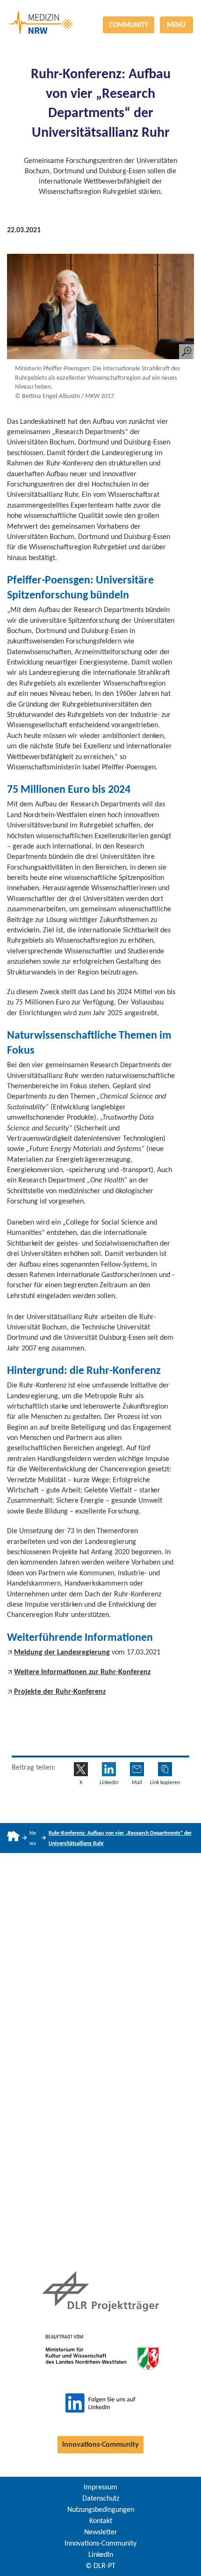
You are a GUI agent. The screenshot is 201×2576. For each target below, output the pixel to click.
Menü (176, 25)
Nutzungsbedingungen (101, 2509)
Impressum (100, 2487)
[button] (165, 1769)
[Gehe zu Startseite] (13, 1838)
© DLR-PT (100, 2565)
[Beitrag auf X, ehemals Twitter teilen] (81, 1769)
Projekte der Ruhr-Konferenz (60, 1691)
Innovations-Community (100, 2444)
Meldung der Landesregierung (62, 1652)
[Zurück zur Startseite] (100, 11)
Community (129, 25)
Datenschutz (101, 2498)
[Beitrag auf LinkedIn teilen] (109, 1769)
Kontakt (101, 2521)
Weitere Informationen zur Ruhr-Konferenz (82, 1672)
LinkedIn (101, 2554)
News (33, 1838)
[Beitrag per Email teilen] (137, 1769)
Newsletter (101, 2532)
